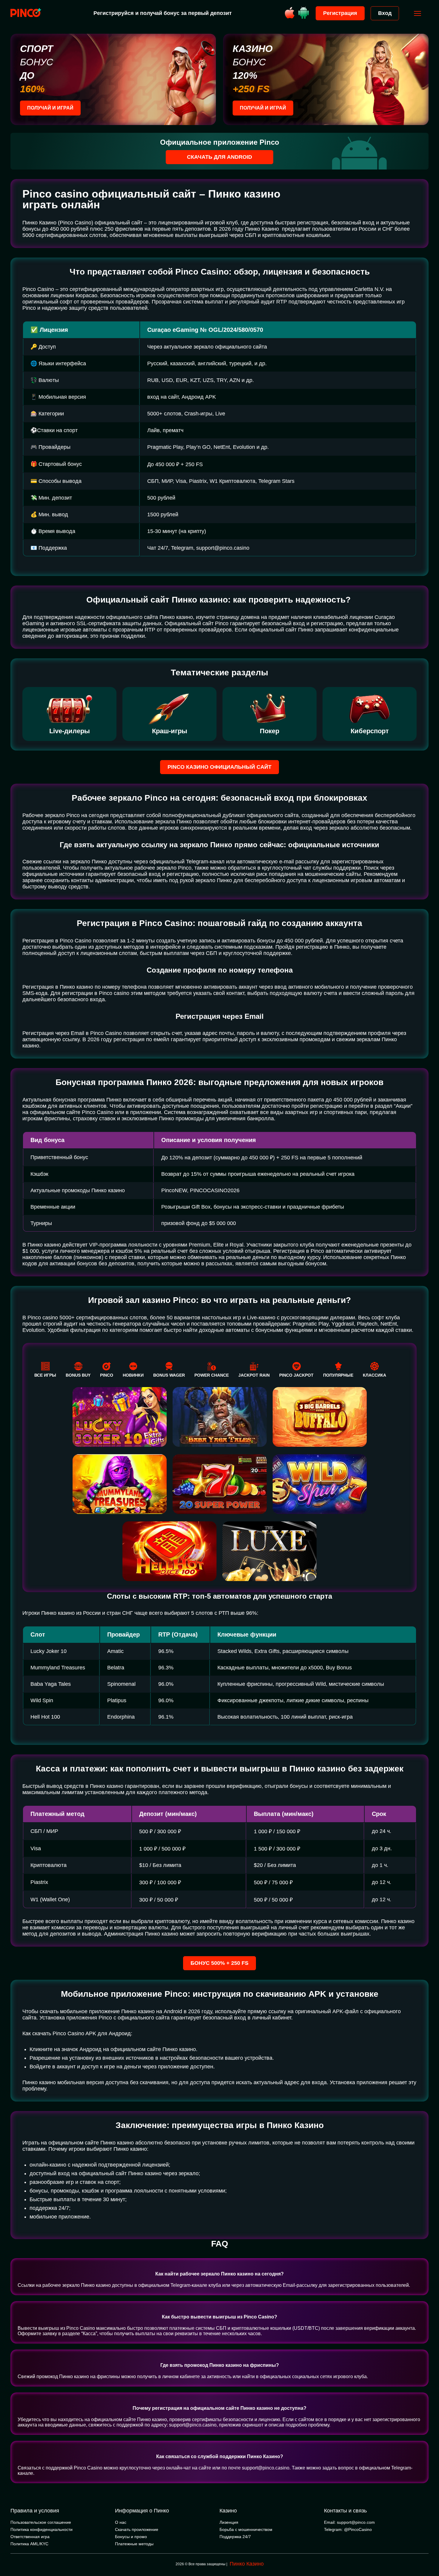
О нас (121, 2522)
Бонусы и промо (131, 2537)
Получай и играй (50, 108)
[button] (429, 2551)
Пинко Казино (247, 2564)
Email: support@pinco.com (349, 2522)
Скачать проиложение (137, 2529)
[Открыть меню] (417, 13)
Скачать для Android (219, 157)
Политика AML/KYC (29, 2544)
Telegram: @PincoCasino (348, 2529)
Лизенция (229, 2522)
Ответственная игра (30, 2537)
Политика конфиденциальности (42, 2529)
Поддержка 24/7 (235, 2537)
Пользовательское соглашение (41, 2522)
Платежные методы (134, 2544)
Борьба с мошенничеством (246, 2529)
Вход (385, 13)
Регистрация (340, 13)
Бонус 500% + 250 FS (219, 1963)
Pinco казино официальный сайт (219, 767)
